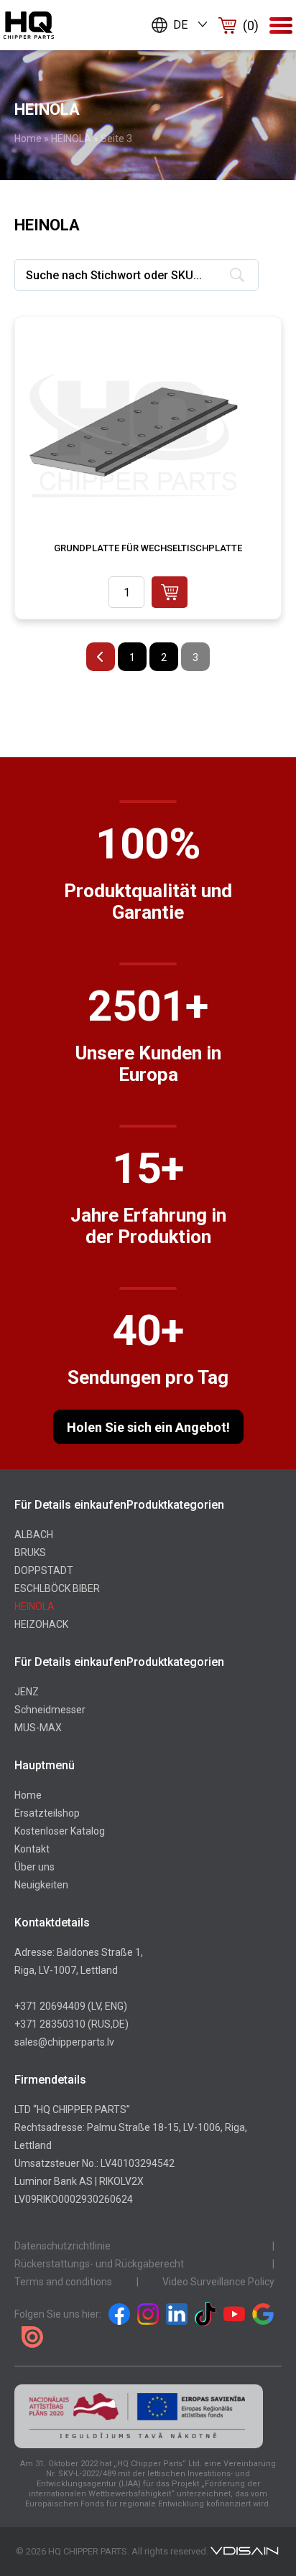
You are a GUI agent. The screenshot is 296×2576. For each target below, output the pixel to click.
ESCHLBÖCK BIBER (57, 1588)
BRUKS (30, 1552)
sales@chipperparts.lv (64, 2042)
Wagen (251, 25)
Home (28, 139)
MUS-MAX (38, 1728)
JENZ (27, 1692)
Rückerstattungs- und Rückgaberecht (99, 2264)
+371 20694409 (50, 2006)
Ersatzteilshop (47, 1813)
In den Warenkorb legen (170, 592)
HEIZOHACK (41, 1624)
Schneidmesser (50, 1710)
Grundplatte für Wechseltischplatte (148, 548)
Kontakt (32, 1849)
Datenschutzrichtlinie (63, 2246)
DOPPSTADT (44, 1570)
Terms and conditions (63, 2282)
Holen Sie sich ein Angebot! (148, 1427)
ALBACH (34, 1535)
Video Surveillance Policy (218, 2282)
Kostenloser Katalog (60, 1831)
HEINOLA (71, 139)
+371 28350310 (50, 2024)
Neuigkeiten (41, 1885)
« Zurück (101, 657)
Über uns (34, 1867)
